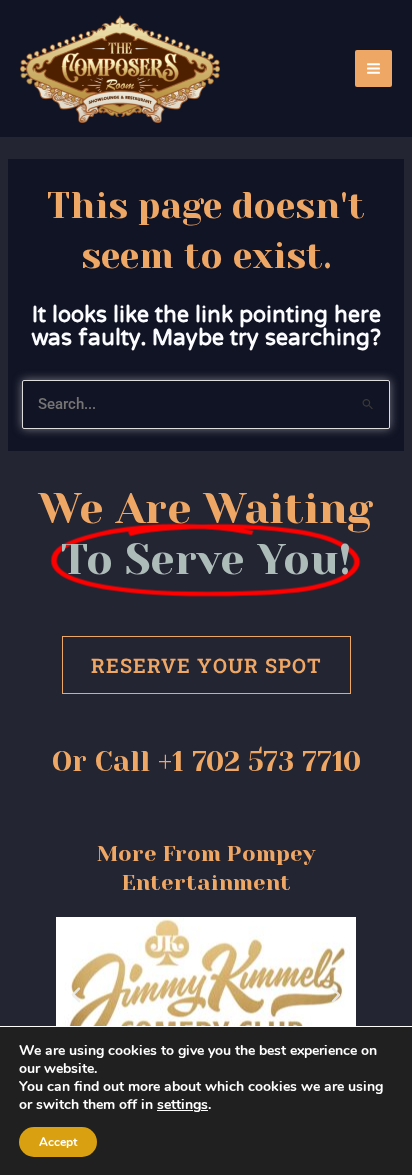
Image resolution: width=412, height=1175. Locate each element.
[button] (76, 995)
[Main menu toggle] (373, 68)
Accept (58, 1142)
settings (182, 1105)
